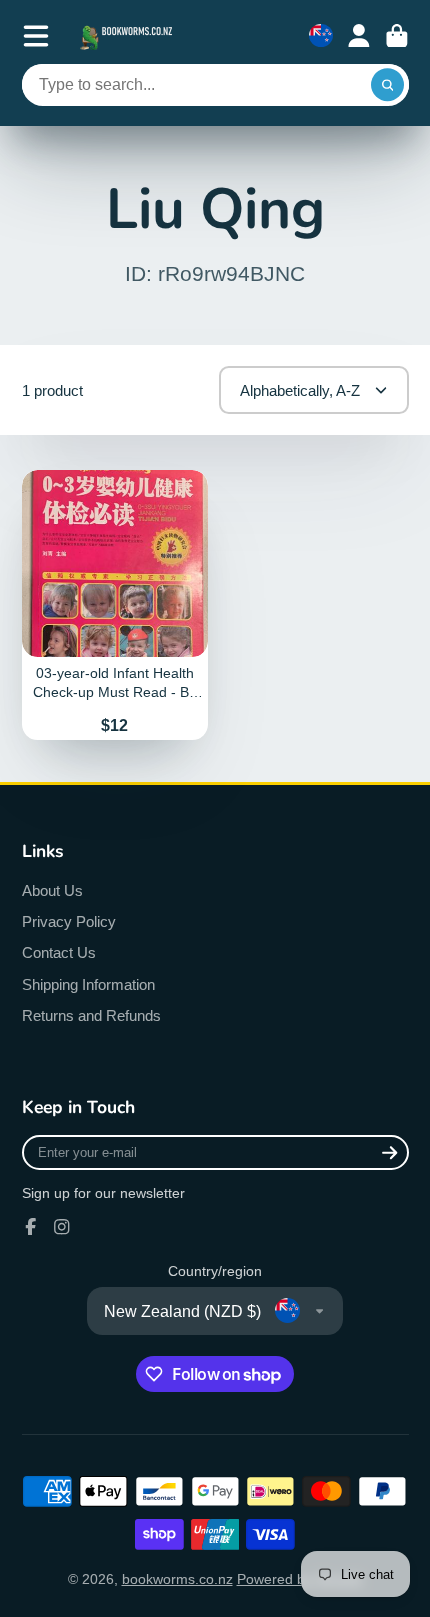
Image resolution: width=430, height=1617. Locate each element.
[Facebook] (31, 1227)
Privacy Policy (69, 921)
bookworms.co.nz (177, 1579)
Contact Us (59, 952)
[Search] (388, 85)
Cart (397, 36)
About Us (52, 890)
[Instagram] (62, 1227)
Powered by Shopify (300, 1579)
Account (359, 36)
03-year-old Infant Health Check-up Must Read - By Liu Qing (115, 605)
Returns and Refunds (91, 1015)
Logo (128, 35)
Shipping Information (88, 984)
